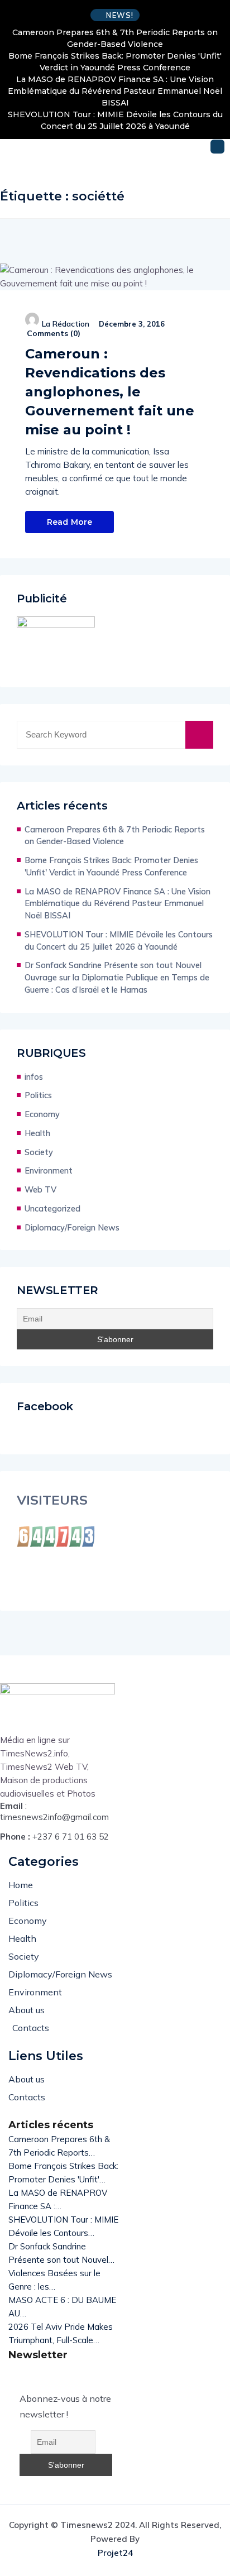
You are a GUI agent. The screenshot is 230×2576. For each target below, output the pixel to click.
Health (37, 1133)
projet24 (115, 2553)
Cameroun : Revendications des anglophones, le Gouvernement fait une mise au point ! (110, 392)
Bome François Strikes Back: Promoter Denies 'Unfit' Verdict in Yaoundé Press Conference (115, 62)
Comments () (54, 333)
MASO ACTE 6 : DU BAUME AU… (62, 2307)
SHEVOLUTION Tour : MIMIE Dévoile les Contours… (63, 2226)
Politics (38, 1095)
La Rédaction (66, 324)
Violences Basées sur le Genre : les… (54, 2280)
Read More (70, 522)
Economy (42, 1114)
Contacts (31, 2028)
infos (34, 1077)
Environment (49, 1170)
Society (39, 1152)
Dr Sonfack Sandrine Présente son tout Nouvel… (61, 2253)
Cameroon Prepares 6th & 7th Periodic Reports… (59, 2146)
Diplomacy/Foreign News (72, 1227)
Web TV (40, 1189)
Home (21, 1885)
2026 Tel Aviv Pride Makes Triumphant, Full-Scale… (61, 2333)
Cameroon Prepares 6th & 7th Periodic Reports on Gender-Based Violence (115, 38)
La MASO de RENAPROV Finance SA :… (58, 2199)
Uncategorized (52, 1208)
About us (27, 2010)
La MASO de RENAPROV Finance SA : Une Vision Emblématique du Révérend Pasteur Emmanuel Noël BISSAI (115, 91)
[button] (217, 147)
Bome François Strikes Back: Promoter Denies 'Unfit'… (63, 2173)
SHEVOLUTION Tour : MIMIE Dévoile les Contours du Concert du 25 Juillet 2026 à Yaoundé (115, 120)
